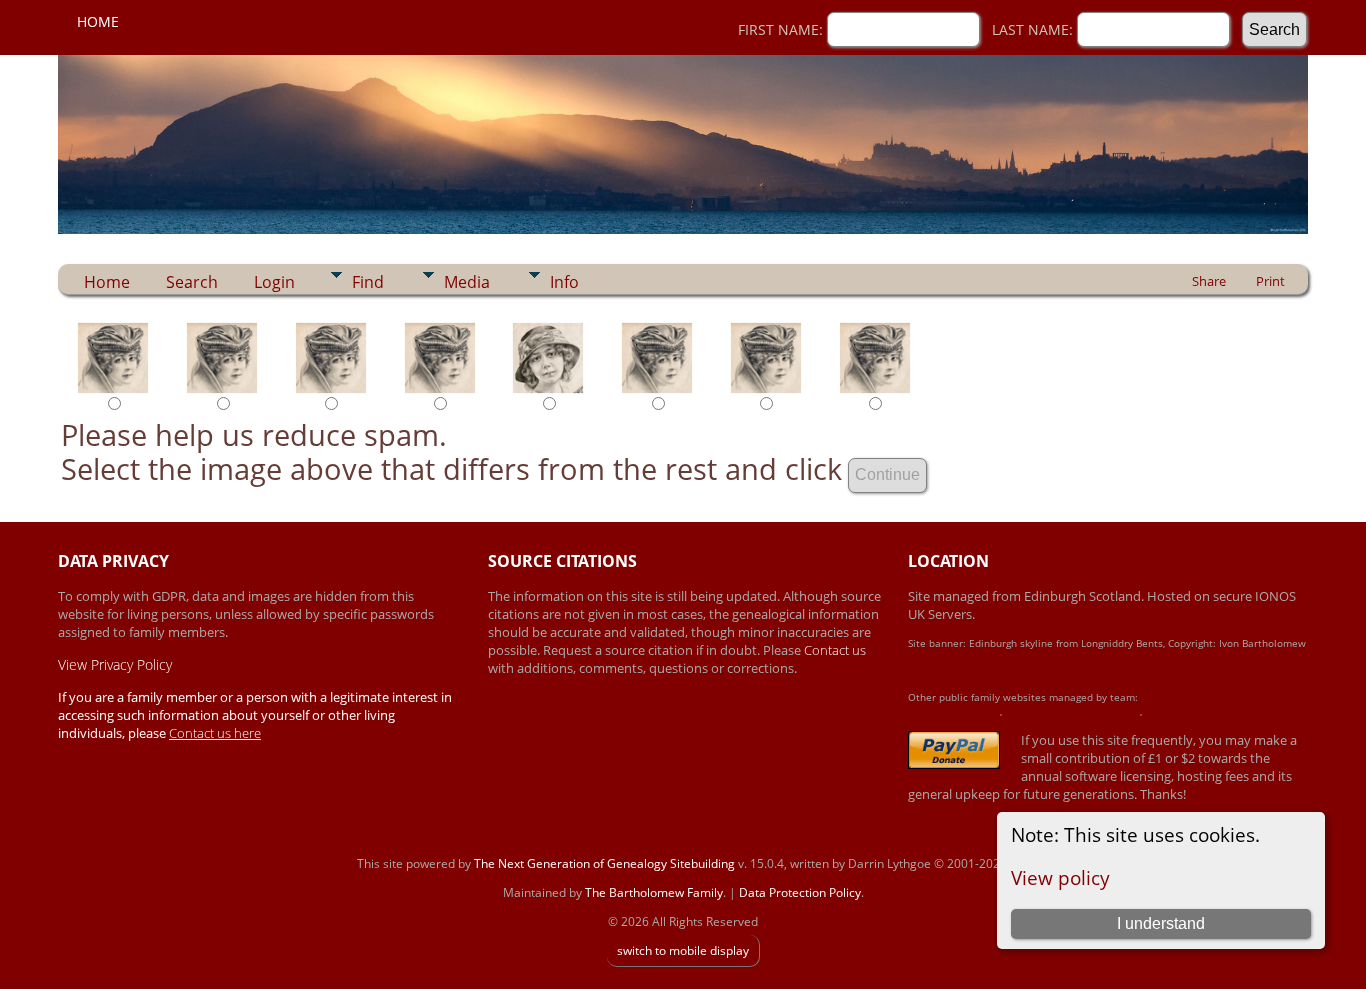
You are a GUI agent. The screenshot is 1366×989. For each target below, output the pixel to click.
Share (1209, 281)
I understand (1161, 923)
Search (192, 282)
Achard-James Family (954, 711)
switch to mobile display (683, 950)
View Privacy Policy (115, 664)
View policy (1060, 877)
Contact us (835, 650)
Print (1270, 281)
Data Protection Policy (800, 892)
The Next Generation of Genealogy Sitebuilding (604, 863)
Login (274, 282)
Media (467, 282)
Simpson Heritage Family (1199, 711)
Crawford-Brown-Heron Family (1072, 711)
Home (98, 21)
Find (368, 282)
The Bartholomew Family (654, 892)
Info (564, 282)
